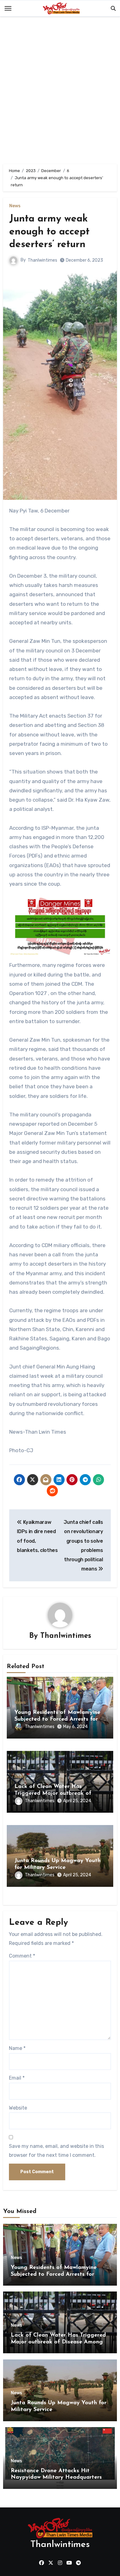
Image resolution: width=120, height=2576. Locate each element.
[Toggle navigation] (8, 8)
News (15, 206)
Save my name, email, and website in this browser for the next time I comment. (56, 2150)
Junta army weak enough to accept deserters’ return (49, 232)
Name (17, 2048)
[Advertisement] (60, 92)
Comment (22, 1956)
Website (18, 2108)
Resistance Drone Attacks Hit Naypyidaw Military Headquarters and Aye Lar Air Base (56, 2478)
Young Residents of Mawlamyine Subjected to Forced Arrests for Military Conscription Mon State (57, 1719)
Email (17, 2078)
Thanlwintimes (42, 260)
